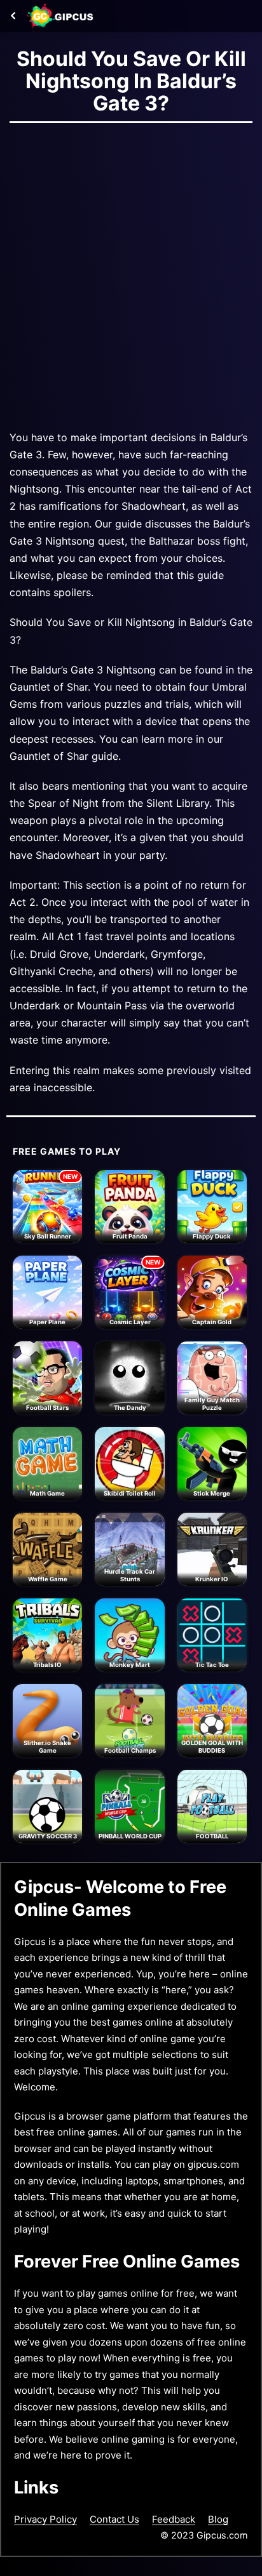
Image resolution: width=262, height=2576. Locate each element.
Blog (218, 2519)
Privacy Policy (45, 2519)
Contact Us (114, 2519)
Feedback (174, 2519)
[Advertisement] (131, 273)
